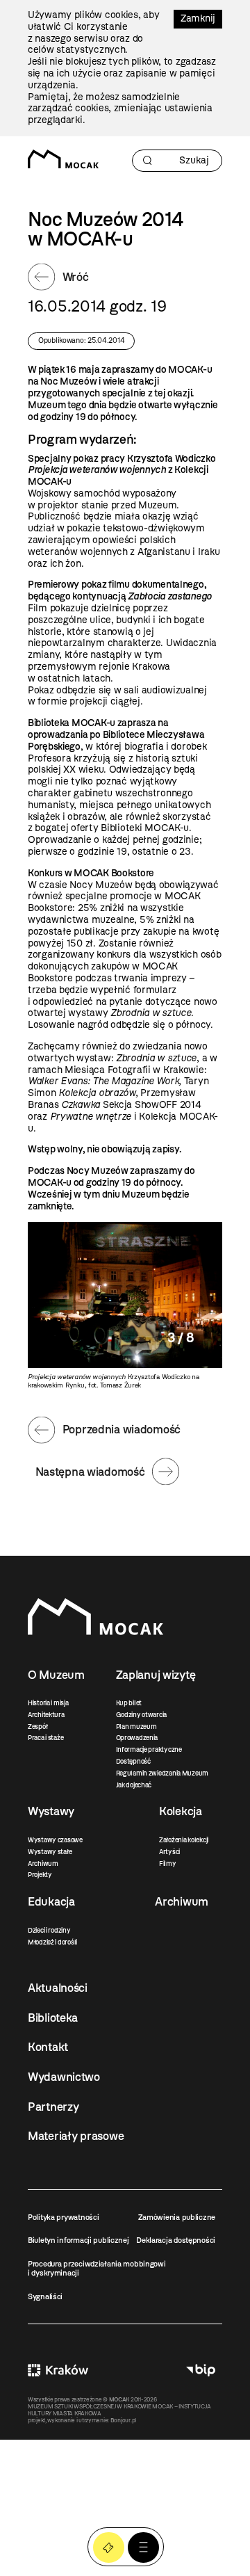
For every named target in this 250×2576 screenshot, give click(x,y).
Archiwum (43, 1863)
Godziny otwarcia (142, 1715)
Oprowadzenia (137, 1738)
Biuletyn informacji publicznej (78, 2240)
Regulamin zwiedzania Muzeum (162, 1773)
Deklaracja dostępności (176, 2240)
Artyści (169, 1852)
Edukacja (51, 1901)
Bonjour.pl (123, 2420)
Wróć (76, 277)
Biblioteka (53, 2018)
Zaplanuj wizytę (156, 1675)
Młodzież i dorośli (52, 1942)
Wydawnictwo (64, 2077)
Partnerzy (53, 2107)
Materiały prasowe (76, 2136)
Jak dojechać (134, 1785)
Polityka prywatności (63, 2217)
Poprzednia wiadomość (122, 1429)
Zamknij (198, 18)
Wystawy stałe (50, 1852)
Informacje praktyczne (149, 1749)
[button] (143, 2548)
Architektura (46, 1715)
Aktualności (58, 1988)
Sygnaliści (45, 2296)
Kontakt (48, 2047)
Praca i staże (45, 1738)
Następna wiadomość (90, 1472)
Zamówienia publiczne (177, 2217)
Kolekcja (181, 1811)
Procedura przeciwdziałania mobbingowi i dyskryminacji (97, 2268)
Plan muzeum (136, 1726)
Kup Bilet (109, 2548)
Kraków (58, 2370)
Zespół (37, 1726)
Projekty (40, 1875)
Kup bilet (129, 1703)
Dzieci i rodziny (49, 1930)
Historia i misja (48, 1703)
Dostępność (133, 1761)
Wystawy (51, 1811)
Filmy (168, 1863)
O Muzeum (56, 1675)
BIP (201, 2370)
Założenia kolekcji (184, 1840)
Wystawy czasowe (55, 1840)
